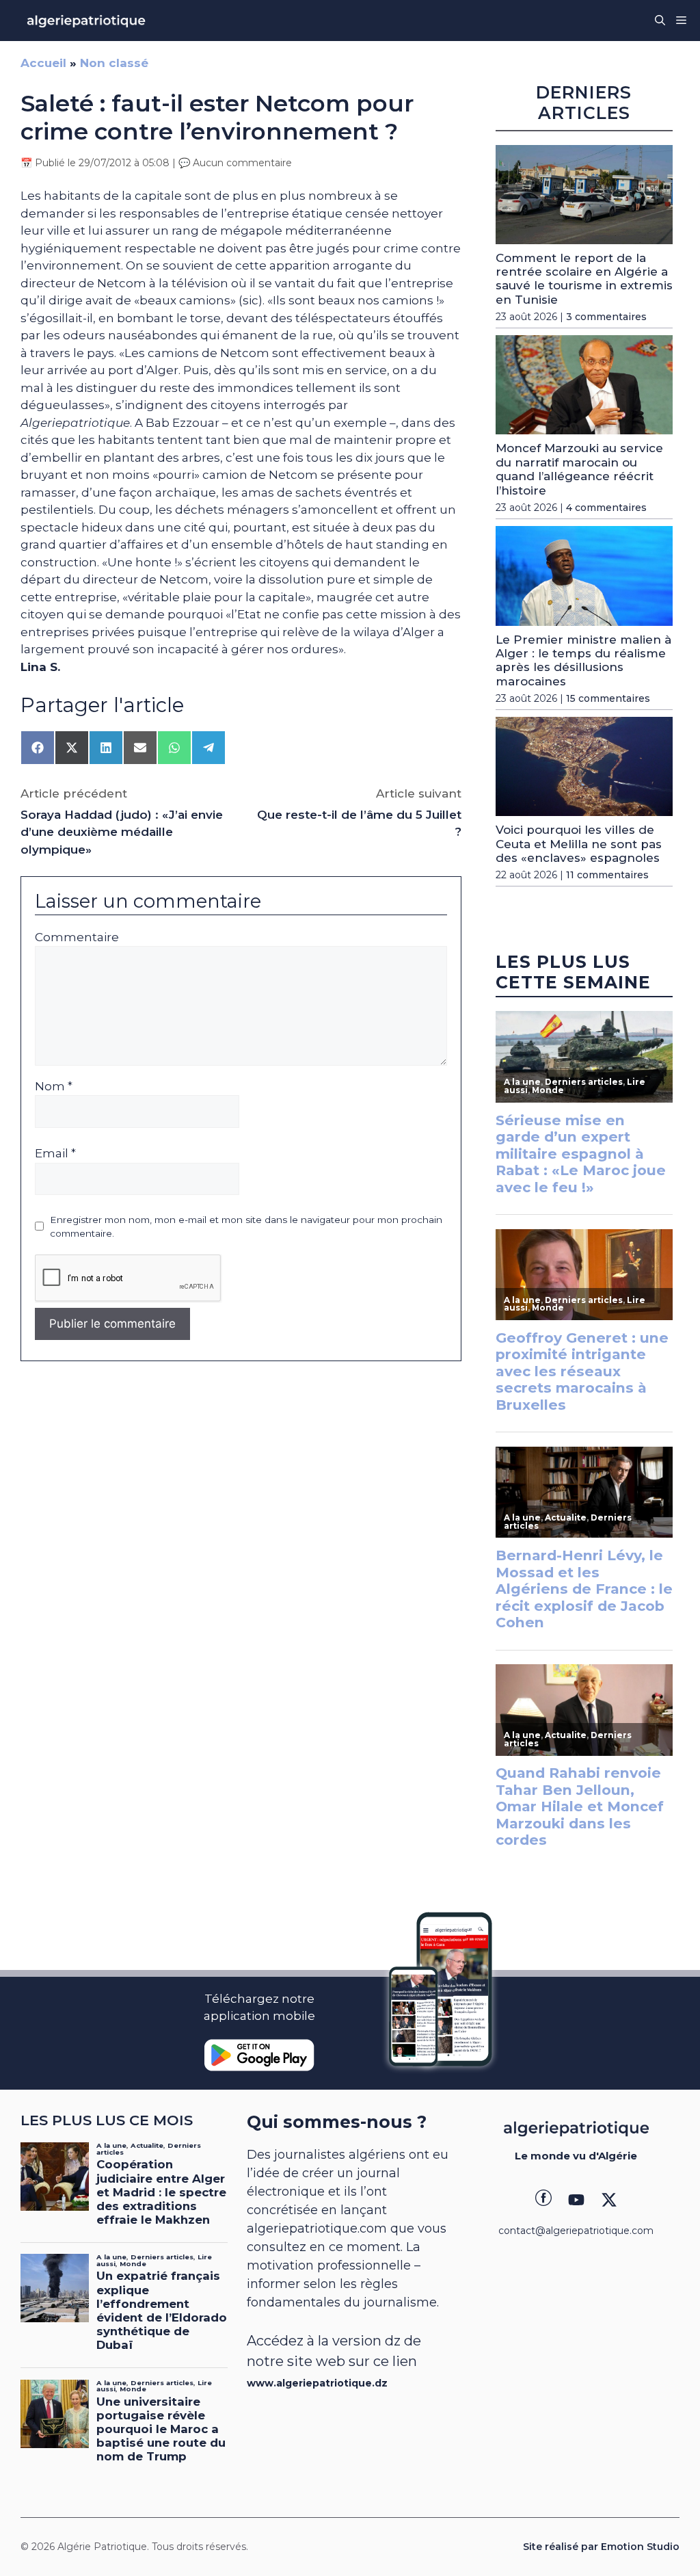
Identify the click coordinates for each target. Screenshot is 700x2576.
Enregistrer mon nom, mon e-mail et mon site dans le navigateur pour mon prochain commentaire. (246, 1226)
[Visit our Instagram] (576, 2200)
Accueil (43, 63)
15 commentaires (608, 698)
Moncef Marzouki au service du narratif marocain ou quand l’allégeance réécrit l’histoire (579, 469)
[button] (660, 21)
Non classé (114, 63)
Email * (55, 1153)
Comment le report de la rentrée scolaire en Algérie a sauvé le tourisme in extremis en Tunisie (584, 279)
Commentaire (77, 937)
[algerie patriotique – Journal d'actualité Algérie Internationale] (86, 21)
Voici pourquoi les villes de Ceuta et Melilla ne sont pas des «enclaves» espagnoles (579, 844)
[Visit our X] (609, 2200)
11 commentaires (607, 875)
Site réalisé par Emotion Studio (601, 2547)
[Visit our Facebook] (543, 2200)
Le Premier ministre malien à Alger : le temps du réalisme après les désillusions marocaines (583, 660)
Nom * (54, 1086)
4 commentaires (606, 508)
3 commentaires (606, 317)
